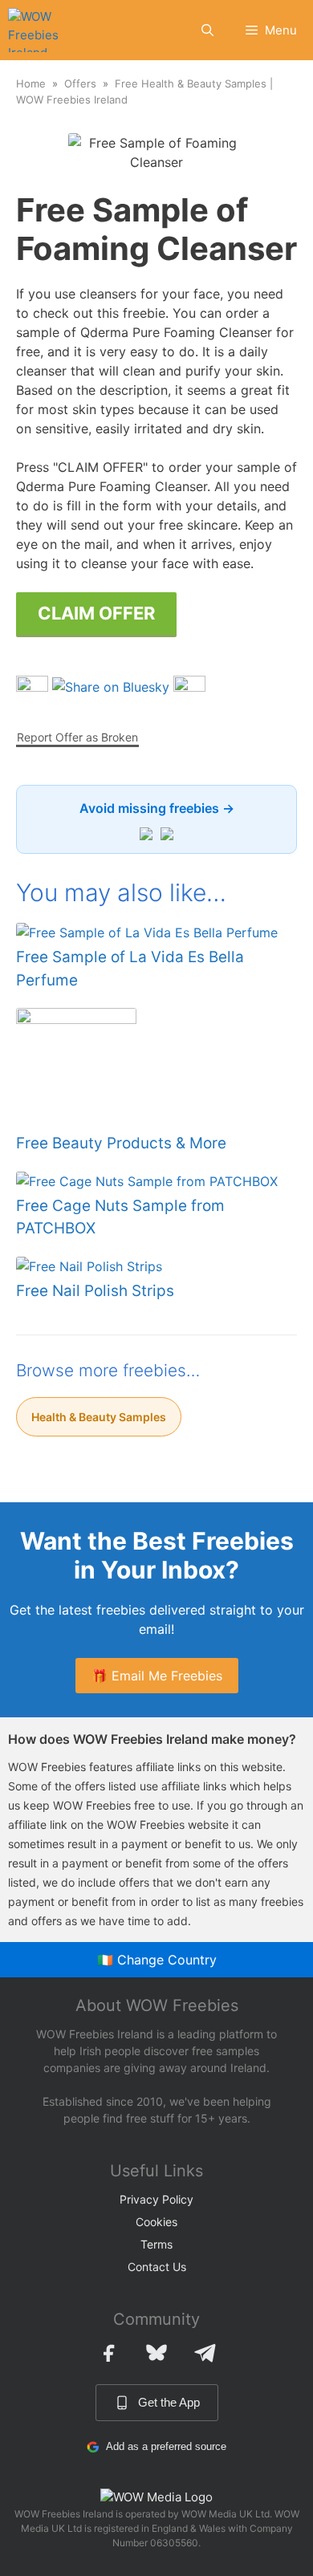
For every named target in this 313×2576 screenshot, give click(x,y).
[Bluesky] (156, 2353)
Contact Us (157, 2267)
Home (31, 83)
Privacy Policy (156, 2199)
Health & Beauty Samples (99, 1417)
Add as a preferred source (166, 2446)
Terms (156, 2244)
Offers (80, 83)
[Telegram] (205, 2353)
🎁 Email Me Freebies (157, 1676)
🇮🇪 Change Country (157, 1960)
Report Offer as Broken (77, 737)
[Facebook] (108, 2353)
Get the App (169, 2402)
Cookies (156, 2222)
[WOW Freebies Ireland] (35, 30)
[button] (207, 30)
